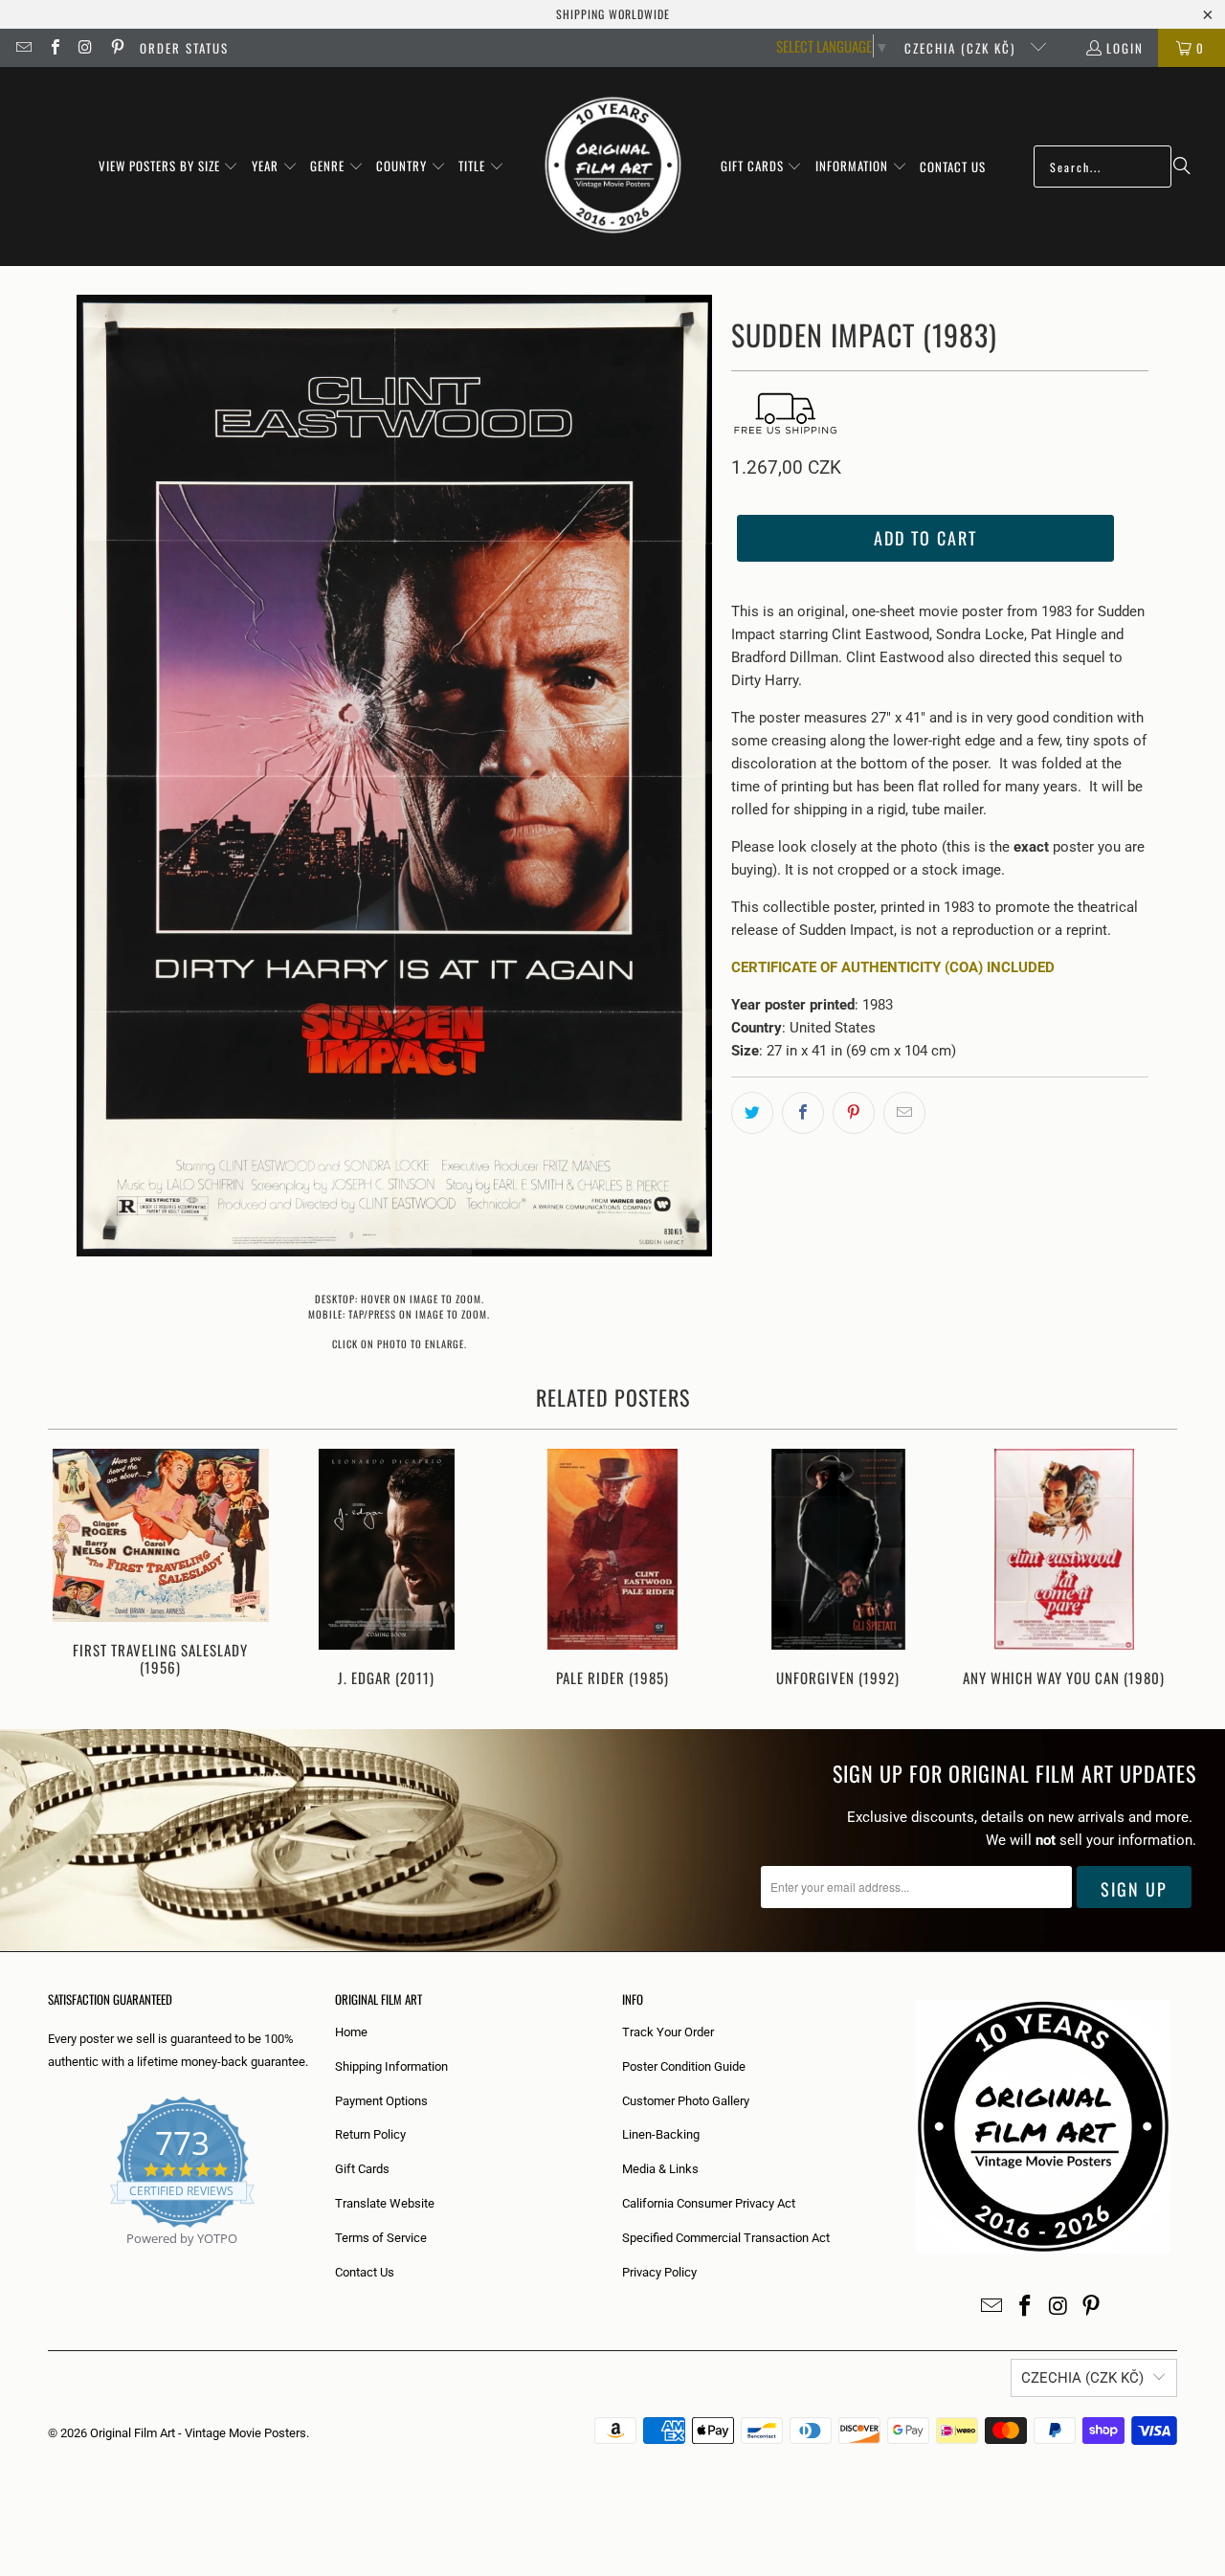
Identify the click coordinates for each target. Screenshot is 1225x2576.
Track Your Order (668, 2032)
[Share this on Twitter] (752, 1113)
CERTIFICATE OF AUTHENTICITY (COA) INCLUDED (893, 967)
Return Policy (370, 2134)
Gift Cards (362, 2169)
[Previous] (75, 1570)
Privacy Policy (659, 2272)
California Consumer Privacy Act (709, 2203)
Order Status (184, 48)
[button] (169, 167)
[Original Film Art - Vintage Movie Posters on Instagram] (85, 48)
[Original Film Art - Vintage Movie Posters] (613, 167)
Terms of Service (381, 2238)
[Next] (1150, 1570)
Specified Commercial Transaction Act (726, 2238)
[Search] (1182, 167)
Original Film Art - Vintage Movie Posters (198, 2433)
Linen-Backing (661, 2134)
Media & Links (660, 2169)
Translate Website (385, 2203)
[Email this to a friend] (904, 1113)
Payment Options (381, 2101)
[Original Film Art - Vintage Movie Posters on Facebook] (54, 48)
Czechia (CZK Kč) (962, 48)
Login (1125, 48)
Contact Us (365, 2272)
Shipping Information (391, 2066)
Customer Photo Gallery (686, 2101)
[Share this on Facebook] (803, 1113)
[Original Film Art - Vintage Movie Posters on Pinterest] (116, 48)
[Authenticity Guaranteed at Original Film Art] (49, 2261)
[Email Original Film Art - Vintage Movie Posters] (23, 48)
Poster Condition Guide (684, 2066)
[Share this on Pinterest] (854, 1113)
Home (351, 2032)
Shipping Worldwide (613, 14)
